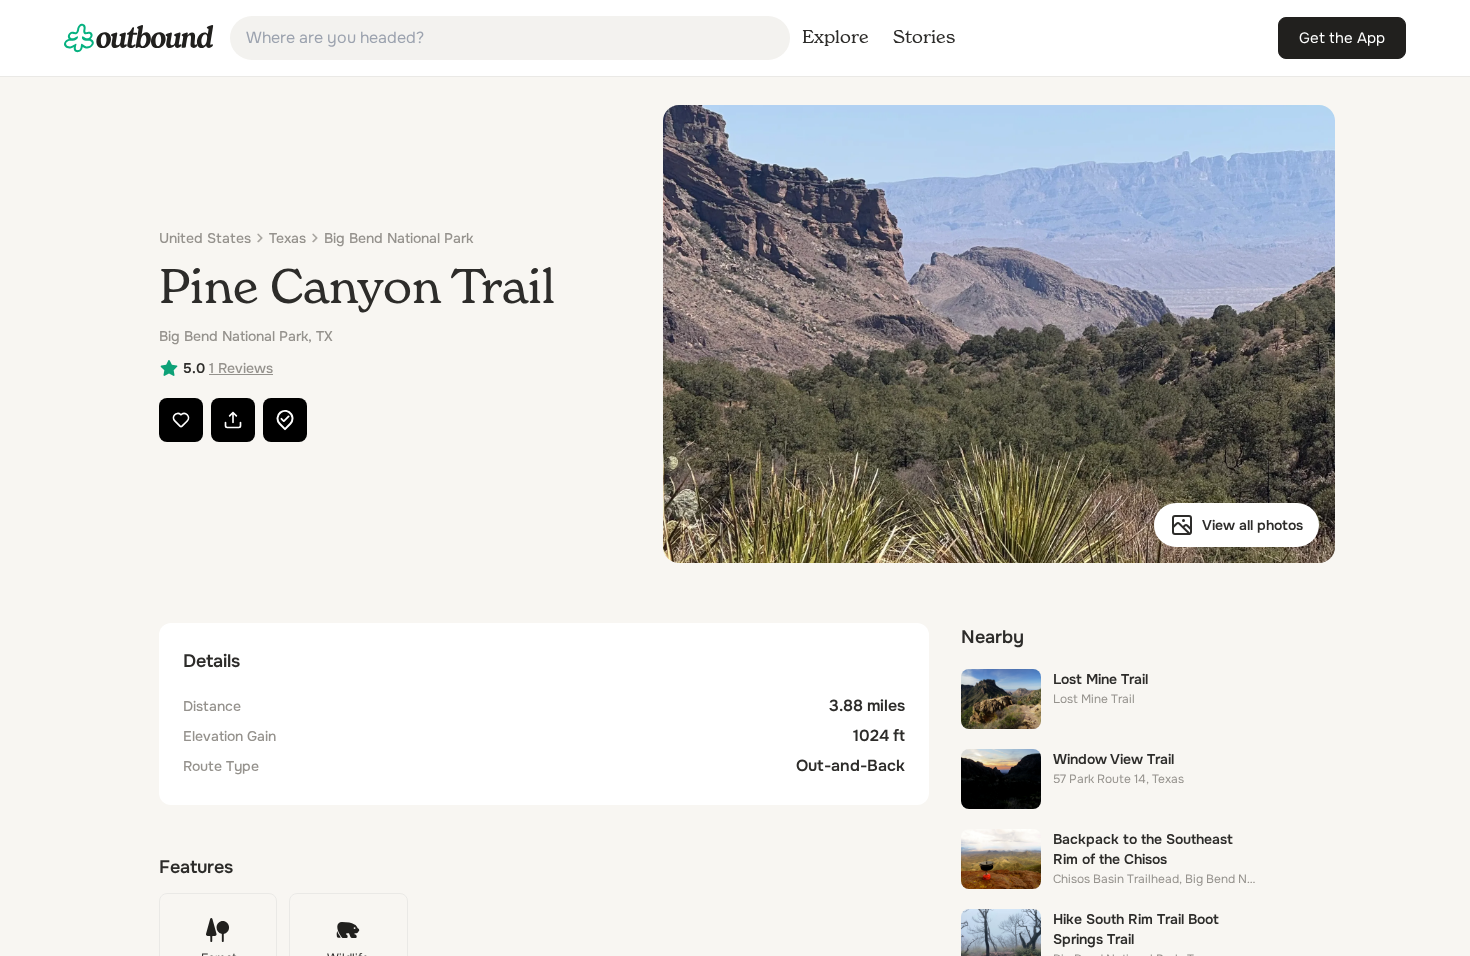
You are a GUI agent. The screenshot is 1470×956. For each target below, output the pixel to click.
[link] (139, 38)
